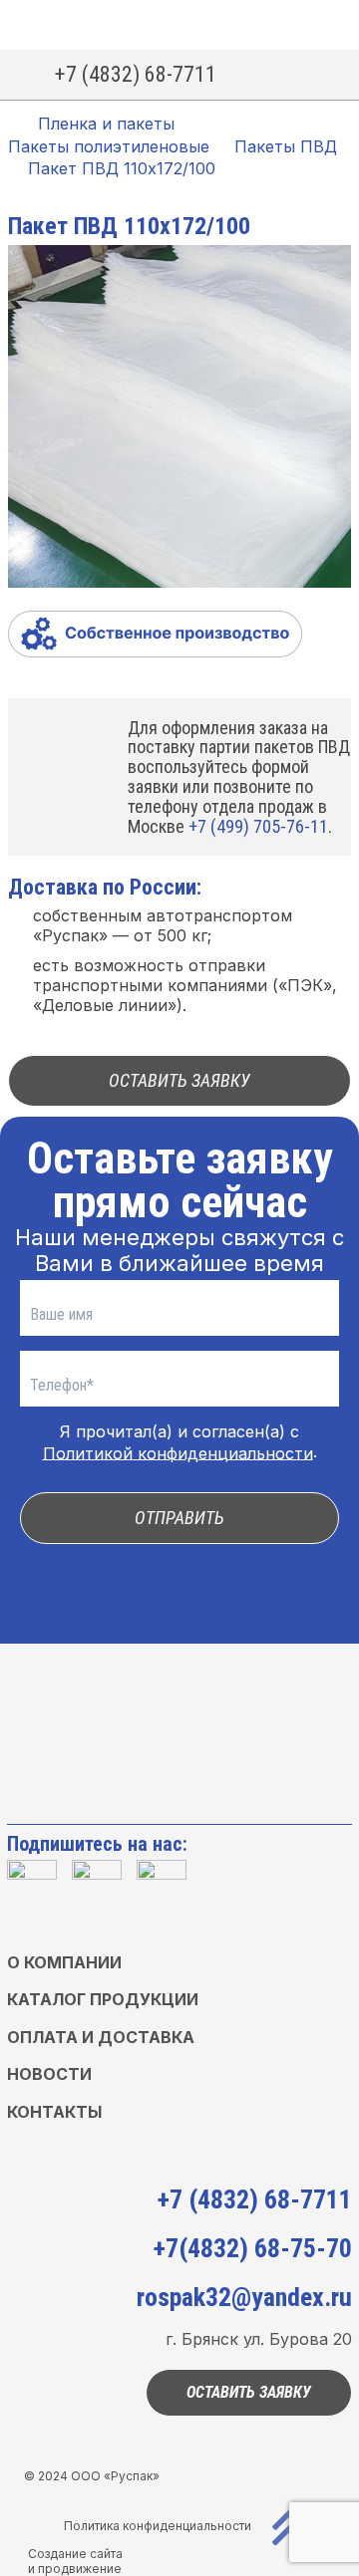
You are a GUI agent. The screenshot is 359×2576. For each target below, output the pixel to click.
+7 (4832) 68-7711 (136, 74)
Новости (49, 2074)
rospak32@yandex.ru (244, 2297)
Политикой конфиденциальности (178, 1452)
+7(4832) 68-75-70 (253, 2248)
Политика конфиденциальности (158, 2526)
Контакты (54, 2112)
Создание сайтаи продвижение (75, 2561)
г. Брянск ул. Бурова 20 (259, 2339)
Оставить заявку (179, 1080)
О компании (64, 1962)
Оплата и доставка (101, 2037)
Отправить (179, 1518)
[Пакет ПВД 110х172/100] (179, 418)
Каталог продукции (103, 1999)
